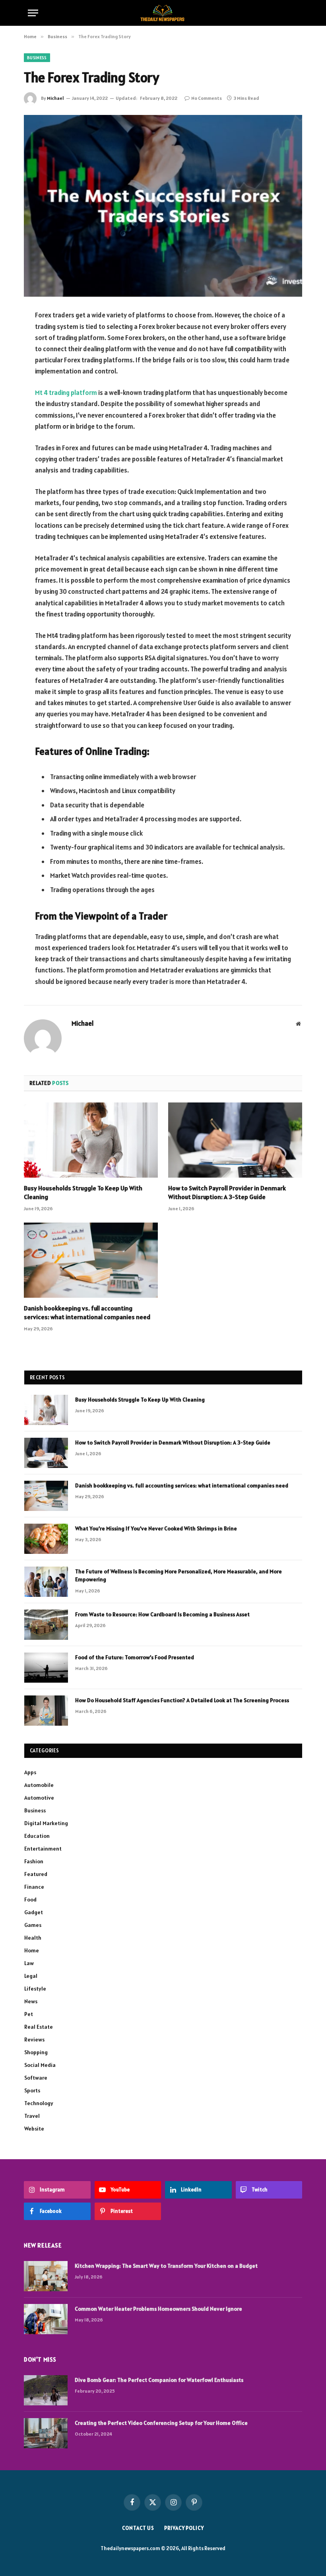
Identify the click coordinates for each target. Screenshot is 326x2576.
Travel (32, 2116)
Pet (29, 2014)
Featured (36, 1874)
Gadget (34, 1912)
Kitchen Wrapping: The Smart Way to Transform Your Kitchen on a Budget (166, 2266)
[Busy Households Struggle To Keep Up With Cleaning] (91, 1140)
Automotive (39, 1798)
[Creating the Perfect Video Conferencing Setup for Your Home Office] (46, 2433)
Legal (31, 1976)
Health (33, 1938)
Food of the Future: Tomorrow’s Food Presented (135, 1657)
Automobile (39, 1785)
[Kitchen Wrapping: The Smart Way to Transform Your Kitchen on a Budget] (46, 2276)
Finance (34, 1887)
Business (37, 58)
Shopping (36, 2052)
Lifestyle (35, 1989)
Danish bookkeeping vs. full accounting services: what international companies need (87, 1312)
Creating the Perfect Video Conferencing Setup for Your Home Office (161, 2423)
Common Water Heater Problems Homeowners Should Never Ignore (158, 2309)
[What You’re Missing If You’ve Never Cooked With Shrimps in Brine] (46, 1539)
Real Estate (39, 2027)
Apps (30, 1772)
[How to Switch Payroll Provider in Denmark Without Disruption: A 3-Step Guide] (235, 1140)
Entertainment (43, 1849)
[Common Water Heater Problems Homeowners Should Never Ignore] (46, 2319)
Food (30, 1899)
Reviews (34, 2039)
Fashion (34, 1861)
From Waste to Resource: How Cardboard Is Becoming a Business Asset (162, 1614)
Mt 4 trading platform (66, 393)
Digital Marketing (46, 1823)
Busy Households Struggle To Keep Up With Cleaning (83, 1192)
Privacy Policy (184, 2528)
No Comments (207, 98)
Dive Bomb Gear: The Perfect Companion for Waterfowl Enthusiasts (159, 2380)
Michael (55, 98)
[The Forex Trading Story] (163, 206)
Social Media (40, 2065)
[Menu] (33, 13)
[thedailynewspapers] (163, 13)
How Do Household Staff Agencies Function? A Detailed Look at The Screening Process (182, 1700)
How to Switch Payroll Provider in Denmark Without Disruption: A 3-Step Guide (227, 1192)
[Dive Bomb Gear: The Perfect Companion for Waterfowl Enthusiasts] (46, 2390)
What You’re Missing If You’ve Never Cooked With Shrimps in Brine (156, 1528)
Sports (32, 2090)
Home (32, 1950)
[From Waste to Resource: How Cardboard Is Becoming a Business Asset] (46, 1625)
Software (36, 2078)
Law (29, 1963)
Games (33, 1925)
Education (37, 1836)
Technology (39, 2103)
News (31, 2001)
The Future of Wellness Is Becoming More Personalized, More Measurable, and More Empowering (179, 1575)
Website (34, 2129)
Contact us (138, 2528)
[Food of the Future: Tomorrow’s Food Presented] (46, 1668)
